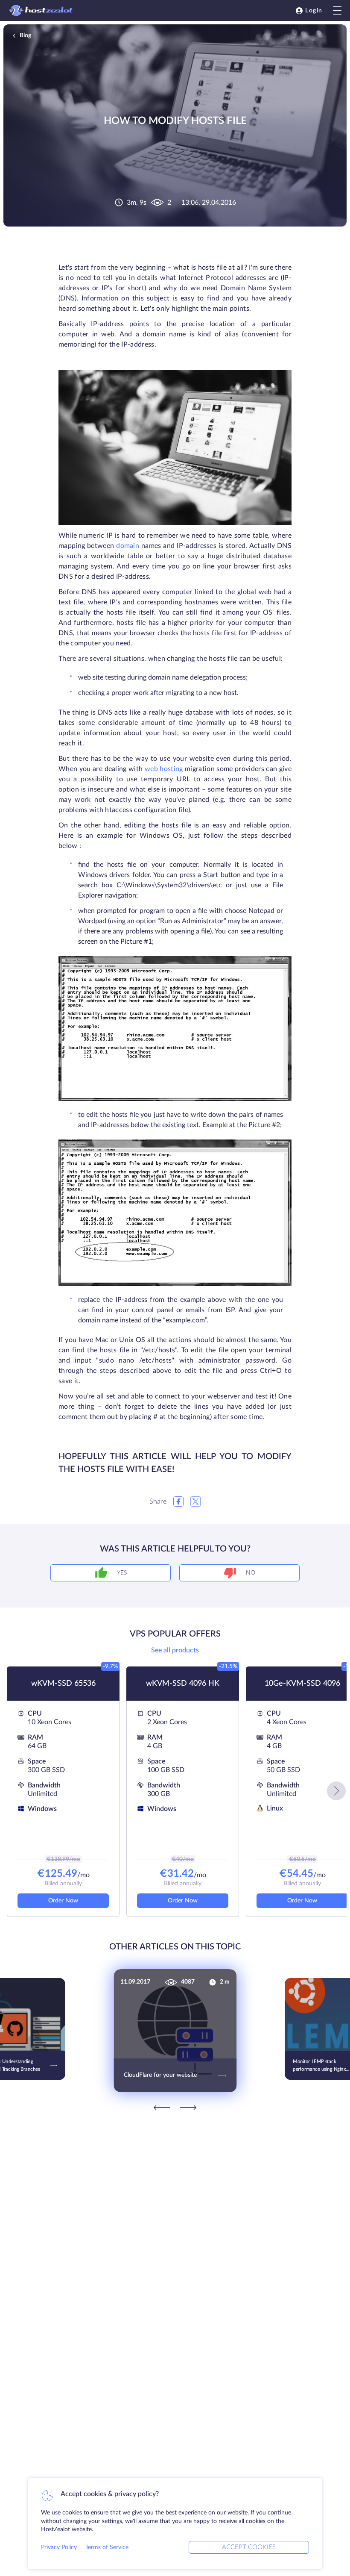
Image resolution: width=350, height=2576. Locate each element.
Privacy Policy (59, 2547)
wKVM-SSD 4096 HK (183, 1684)
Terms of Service (107, 2547)
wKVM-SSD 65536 (63, 1684)
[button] (336, 1791)
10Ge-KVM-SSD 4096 (302, 1684)
